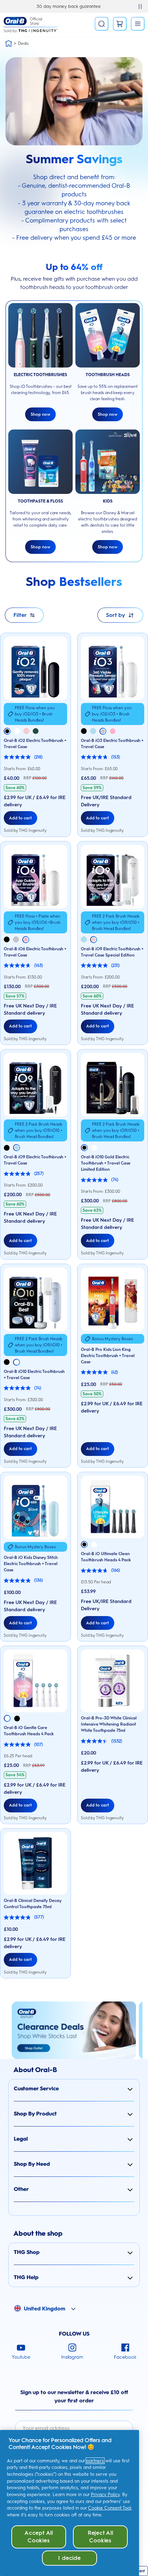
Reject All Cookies (101, 2537)
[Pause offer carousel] (140, 7)
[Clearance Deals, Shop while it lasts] (74, 2030)
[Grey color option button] (103, 731)
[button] (74, 2089)
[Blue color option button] (93, 731)
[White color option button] (17, 731)
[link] (120, 24)
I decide (69, 2558)
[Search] (102, 24)
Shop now (40, 414)
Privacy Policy (105, 2495)
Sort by (115, 615)
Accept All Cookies (39, 2537)
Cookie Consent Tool (110, 2508)
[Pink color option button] (26, 731)
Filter (20, 615)
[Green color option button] (36, 731)
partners (95, 2461)
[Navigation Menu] (138, 24)
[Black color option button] (7, 731)
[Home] (9, 43)
